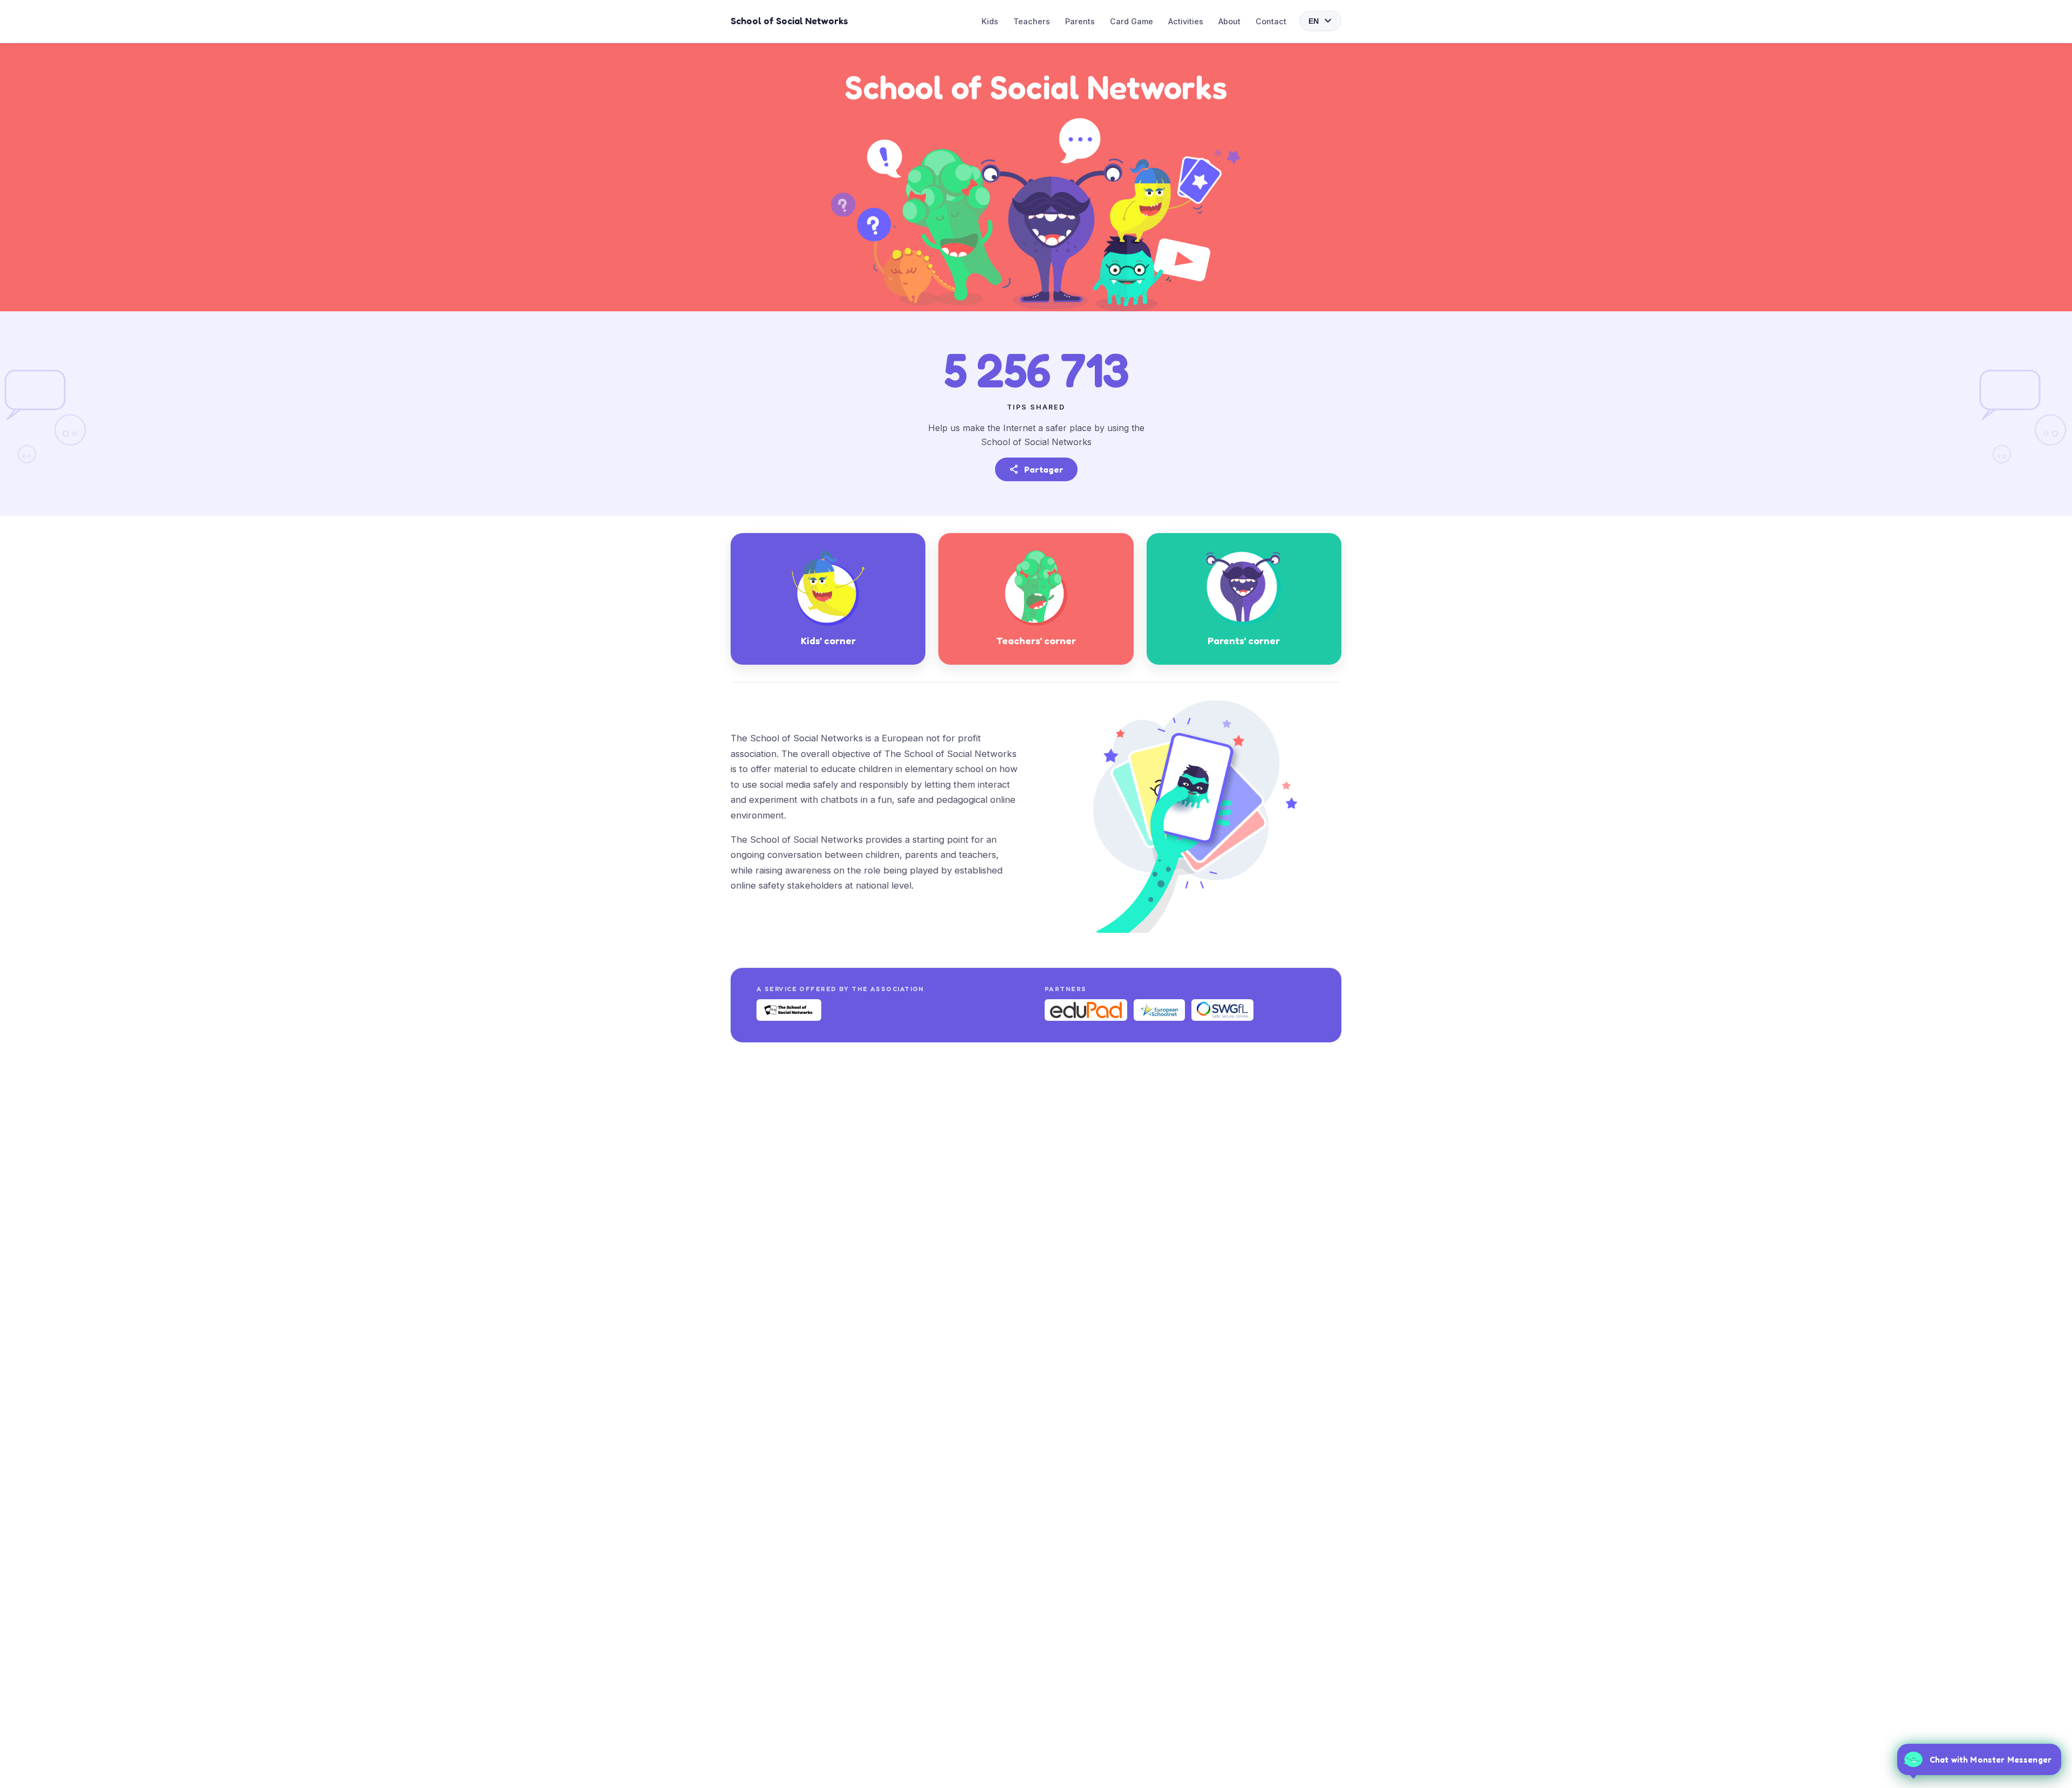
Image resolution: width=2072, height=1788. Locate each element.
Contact (1271, 21)
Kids (990, 21)
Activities (1186, 21)
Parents (1080, 21)
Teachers (1032, 21)
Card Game (1132, 21)
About (1229, 21)
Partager (1036, 469)
